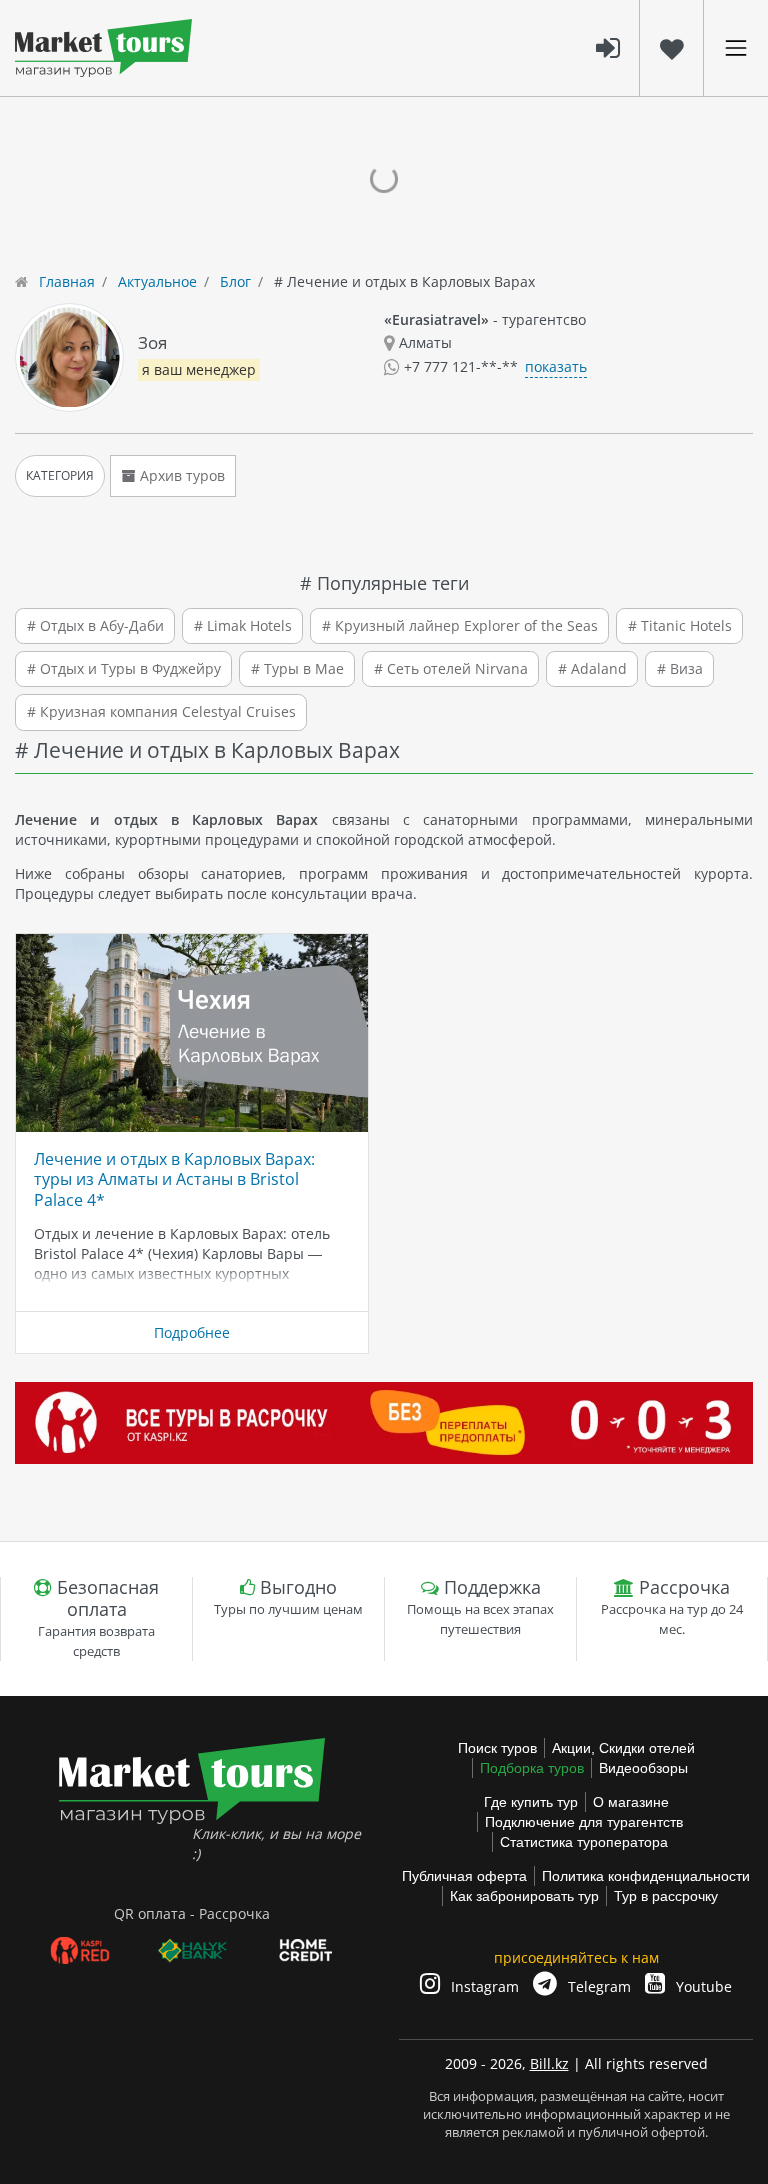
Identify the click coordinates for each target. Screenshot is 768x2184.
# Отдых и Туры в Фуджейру (124, 668)
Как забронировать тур (524, 1896)
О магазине (631, 1802)
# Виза (680, 668)
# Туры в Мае (297, 668)
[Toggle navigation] (736, 48)
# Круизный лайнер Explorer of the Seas (460, 625)
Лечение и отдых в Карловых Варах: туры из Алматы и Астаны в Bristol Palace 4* (174, 1179)
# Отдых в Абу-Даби (95, 625)
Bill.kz (549, 2063)
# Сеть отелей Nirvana (451, 668)
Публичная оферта (464, 1876)
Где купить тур (531, 1802)
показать (556, 366)
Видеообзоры (643, 1768)
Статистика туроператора (584, 1842)
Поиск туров (497, 1748)
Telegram (597, 1986)
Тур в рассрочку (666, 1896)
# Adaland (592, 668)
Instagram (483, 1986)
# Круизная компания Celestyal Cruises (161, 711)
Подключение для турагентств (584, 1822)
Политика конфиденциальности (646, 1876)
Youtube (702, 1986)
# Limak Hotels (243, 625)
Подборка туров (532, 1768)
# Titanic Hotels (680, 625)
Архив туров (180, 475)
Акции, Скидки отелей (623, 1748)
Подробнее (192, 1332)
